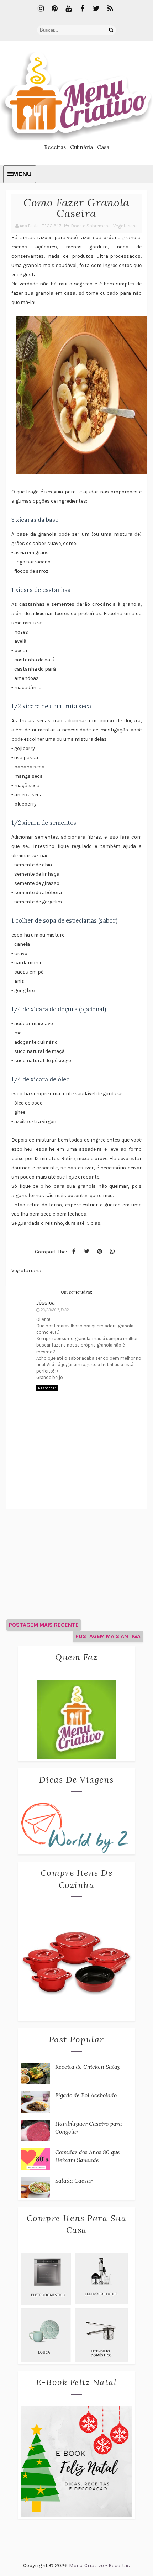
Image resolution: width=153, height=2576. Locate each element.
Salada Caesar (74, 2181)
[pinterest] (55, 9)
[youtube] (69, 9)
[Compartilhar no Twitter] (87, 1252)
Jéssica (46, 1303)
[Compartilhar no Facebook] (74, 1252)
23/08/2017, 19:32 (55, 1310)
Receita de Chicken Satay (88, 2067)
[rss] (110, 9)
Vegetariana (125, 226)
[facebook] (83, 9)
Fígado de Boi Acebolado (86, 2095)
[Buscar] (111, 30)
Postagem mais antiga (108, 1636)
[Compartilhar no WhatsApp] (112, 1252)
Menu (22, 174)
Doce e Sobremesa (91, 226)
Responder (47, 1388)
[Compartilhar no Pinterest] (100, 1252)
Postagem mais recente (44, 1625)
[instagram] (41, 9)
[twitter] (96, 9)
